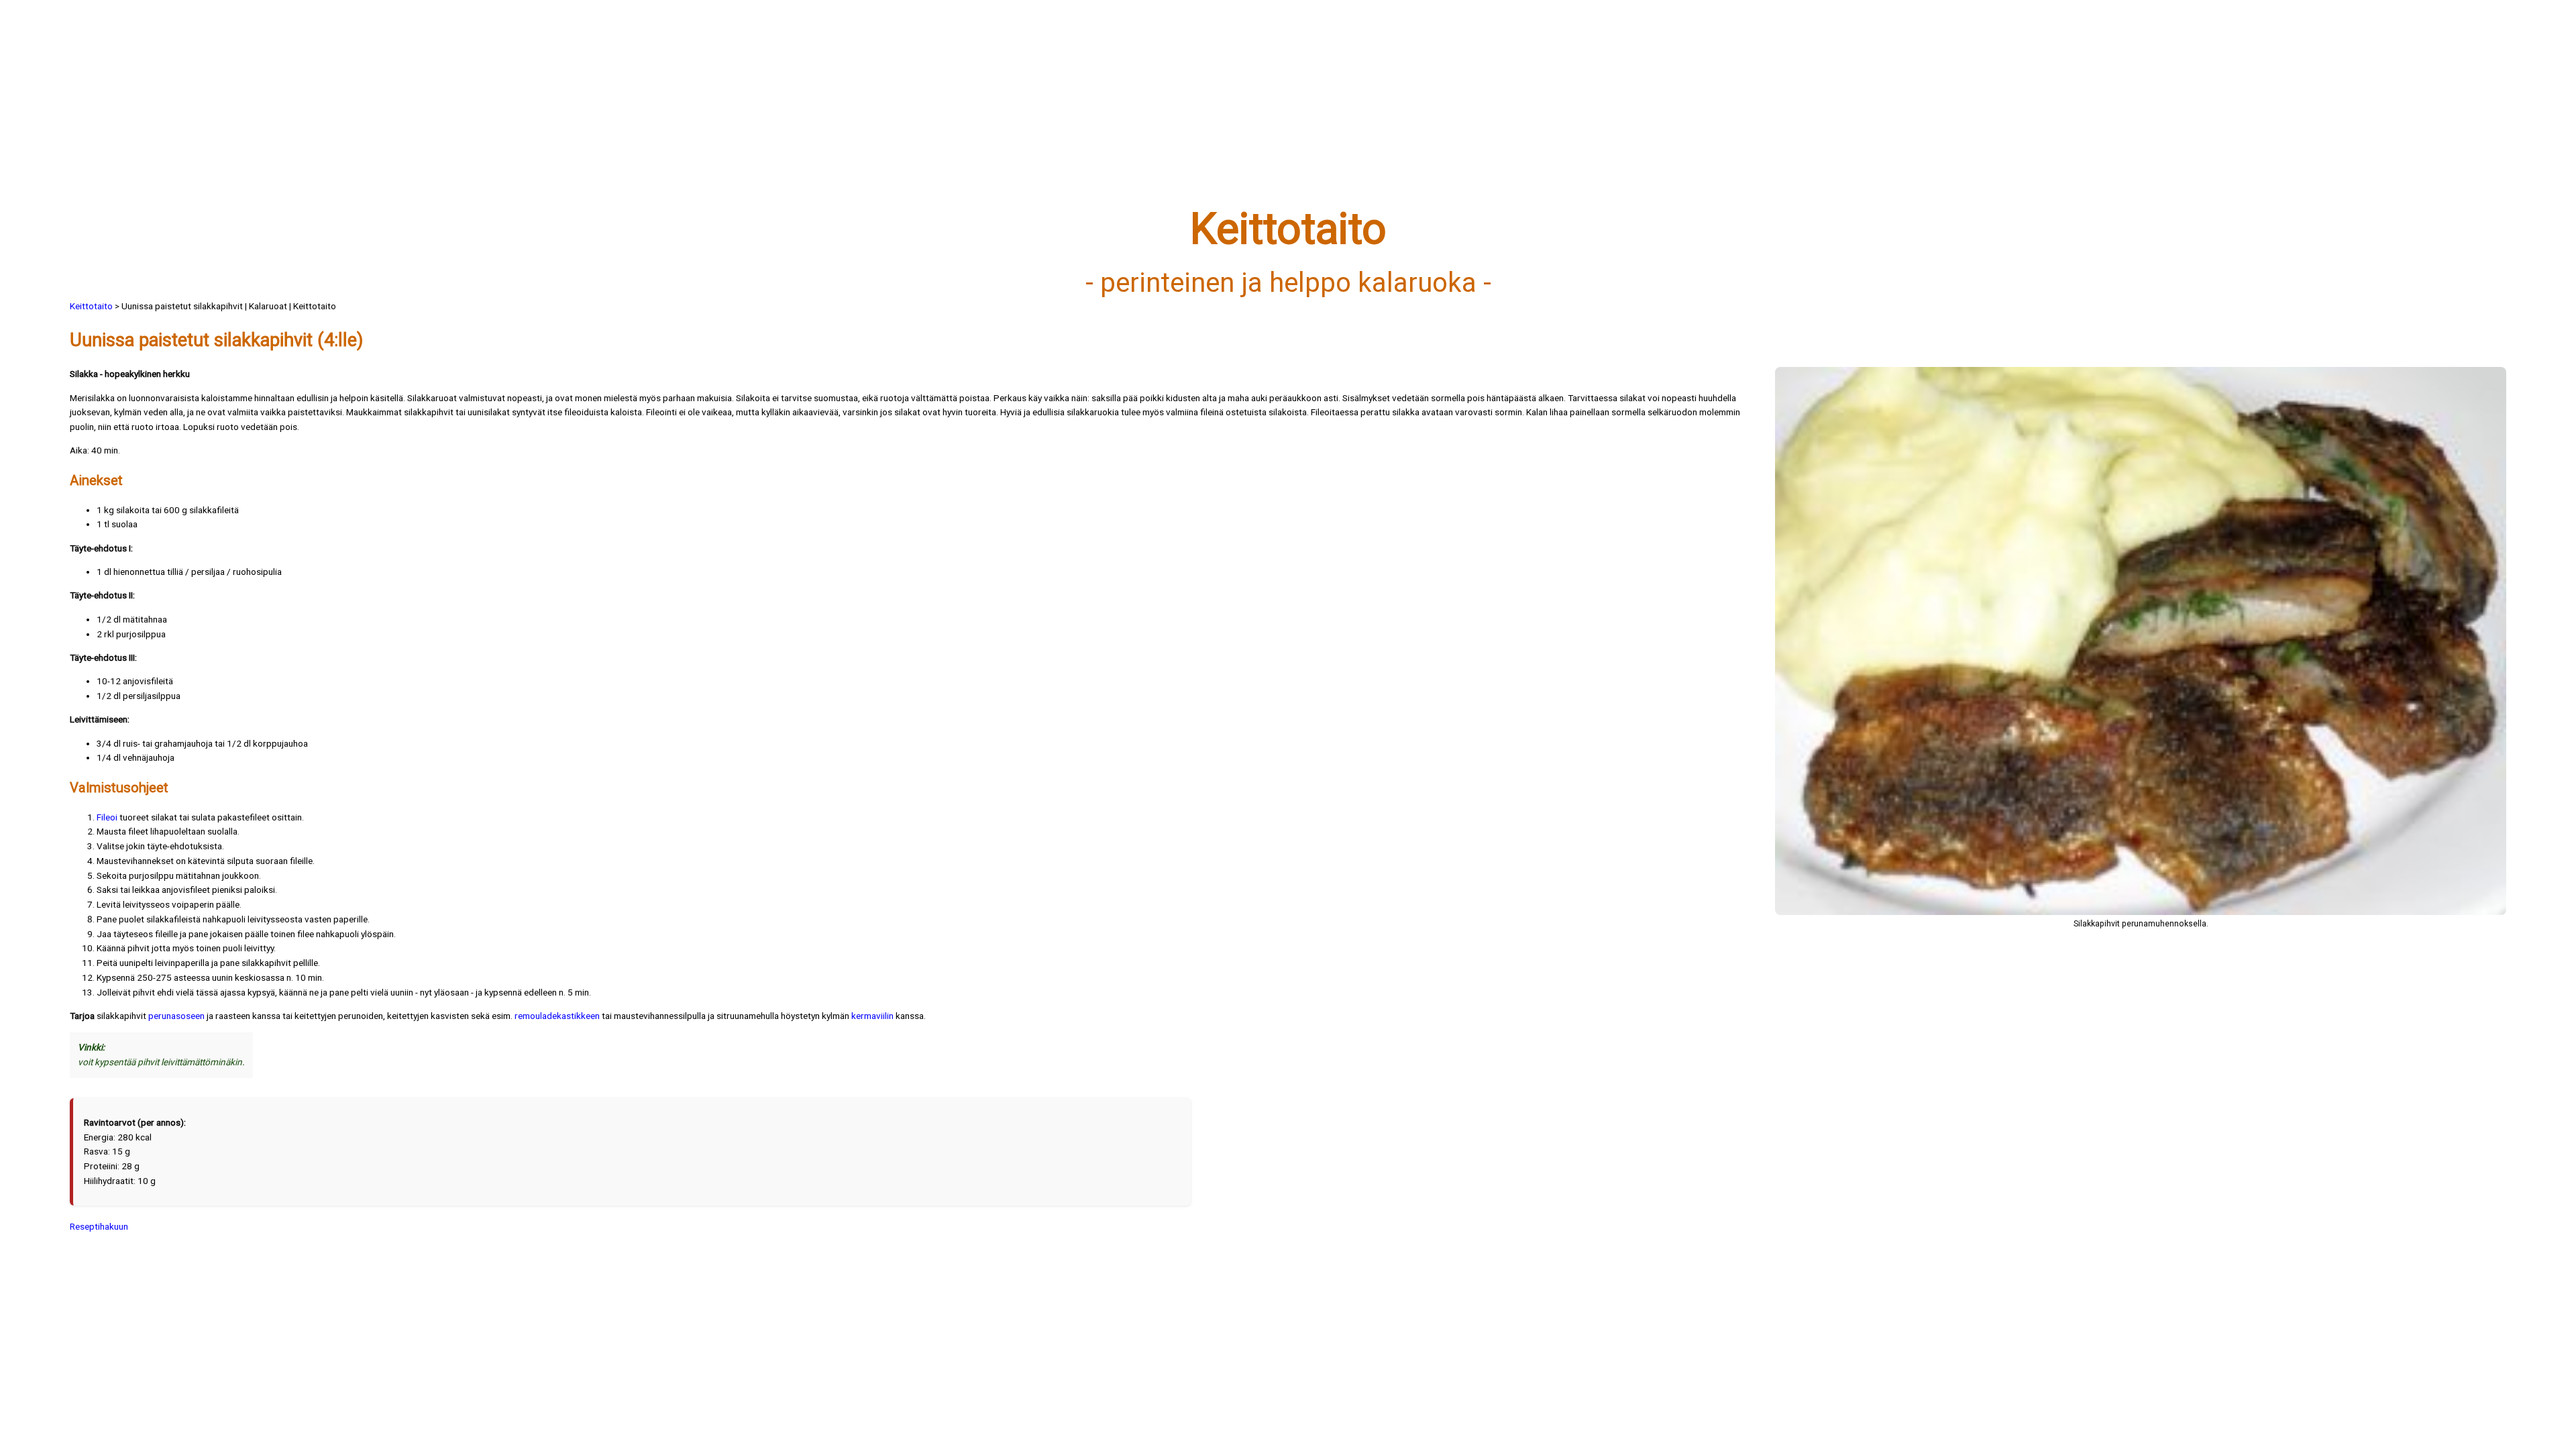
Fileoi (107, 817)
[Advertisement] (472, 112)
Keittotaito (91, 306)
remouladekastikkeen (557, 1016)
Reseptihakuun (99, 1226)
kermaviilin (872, 1016)
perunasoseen (176, 1016)
